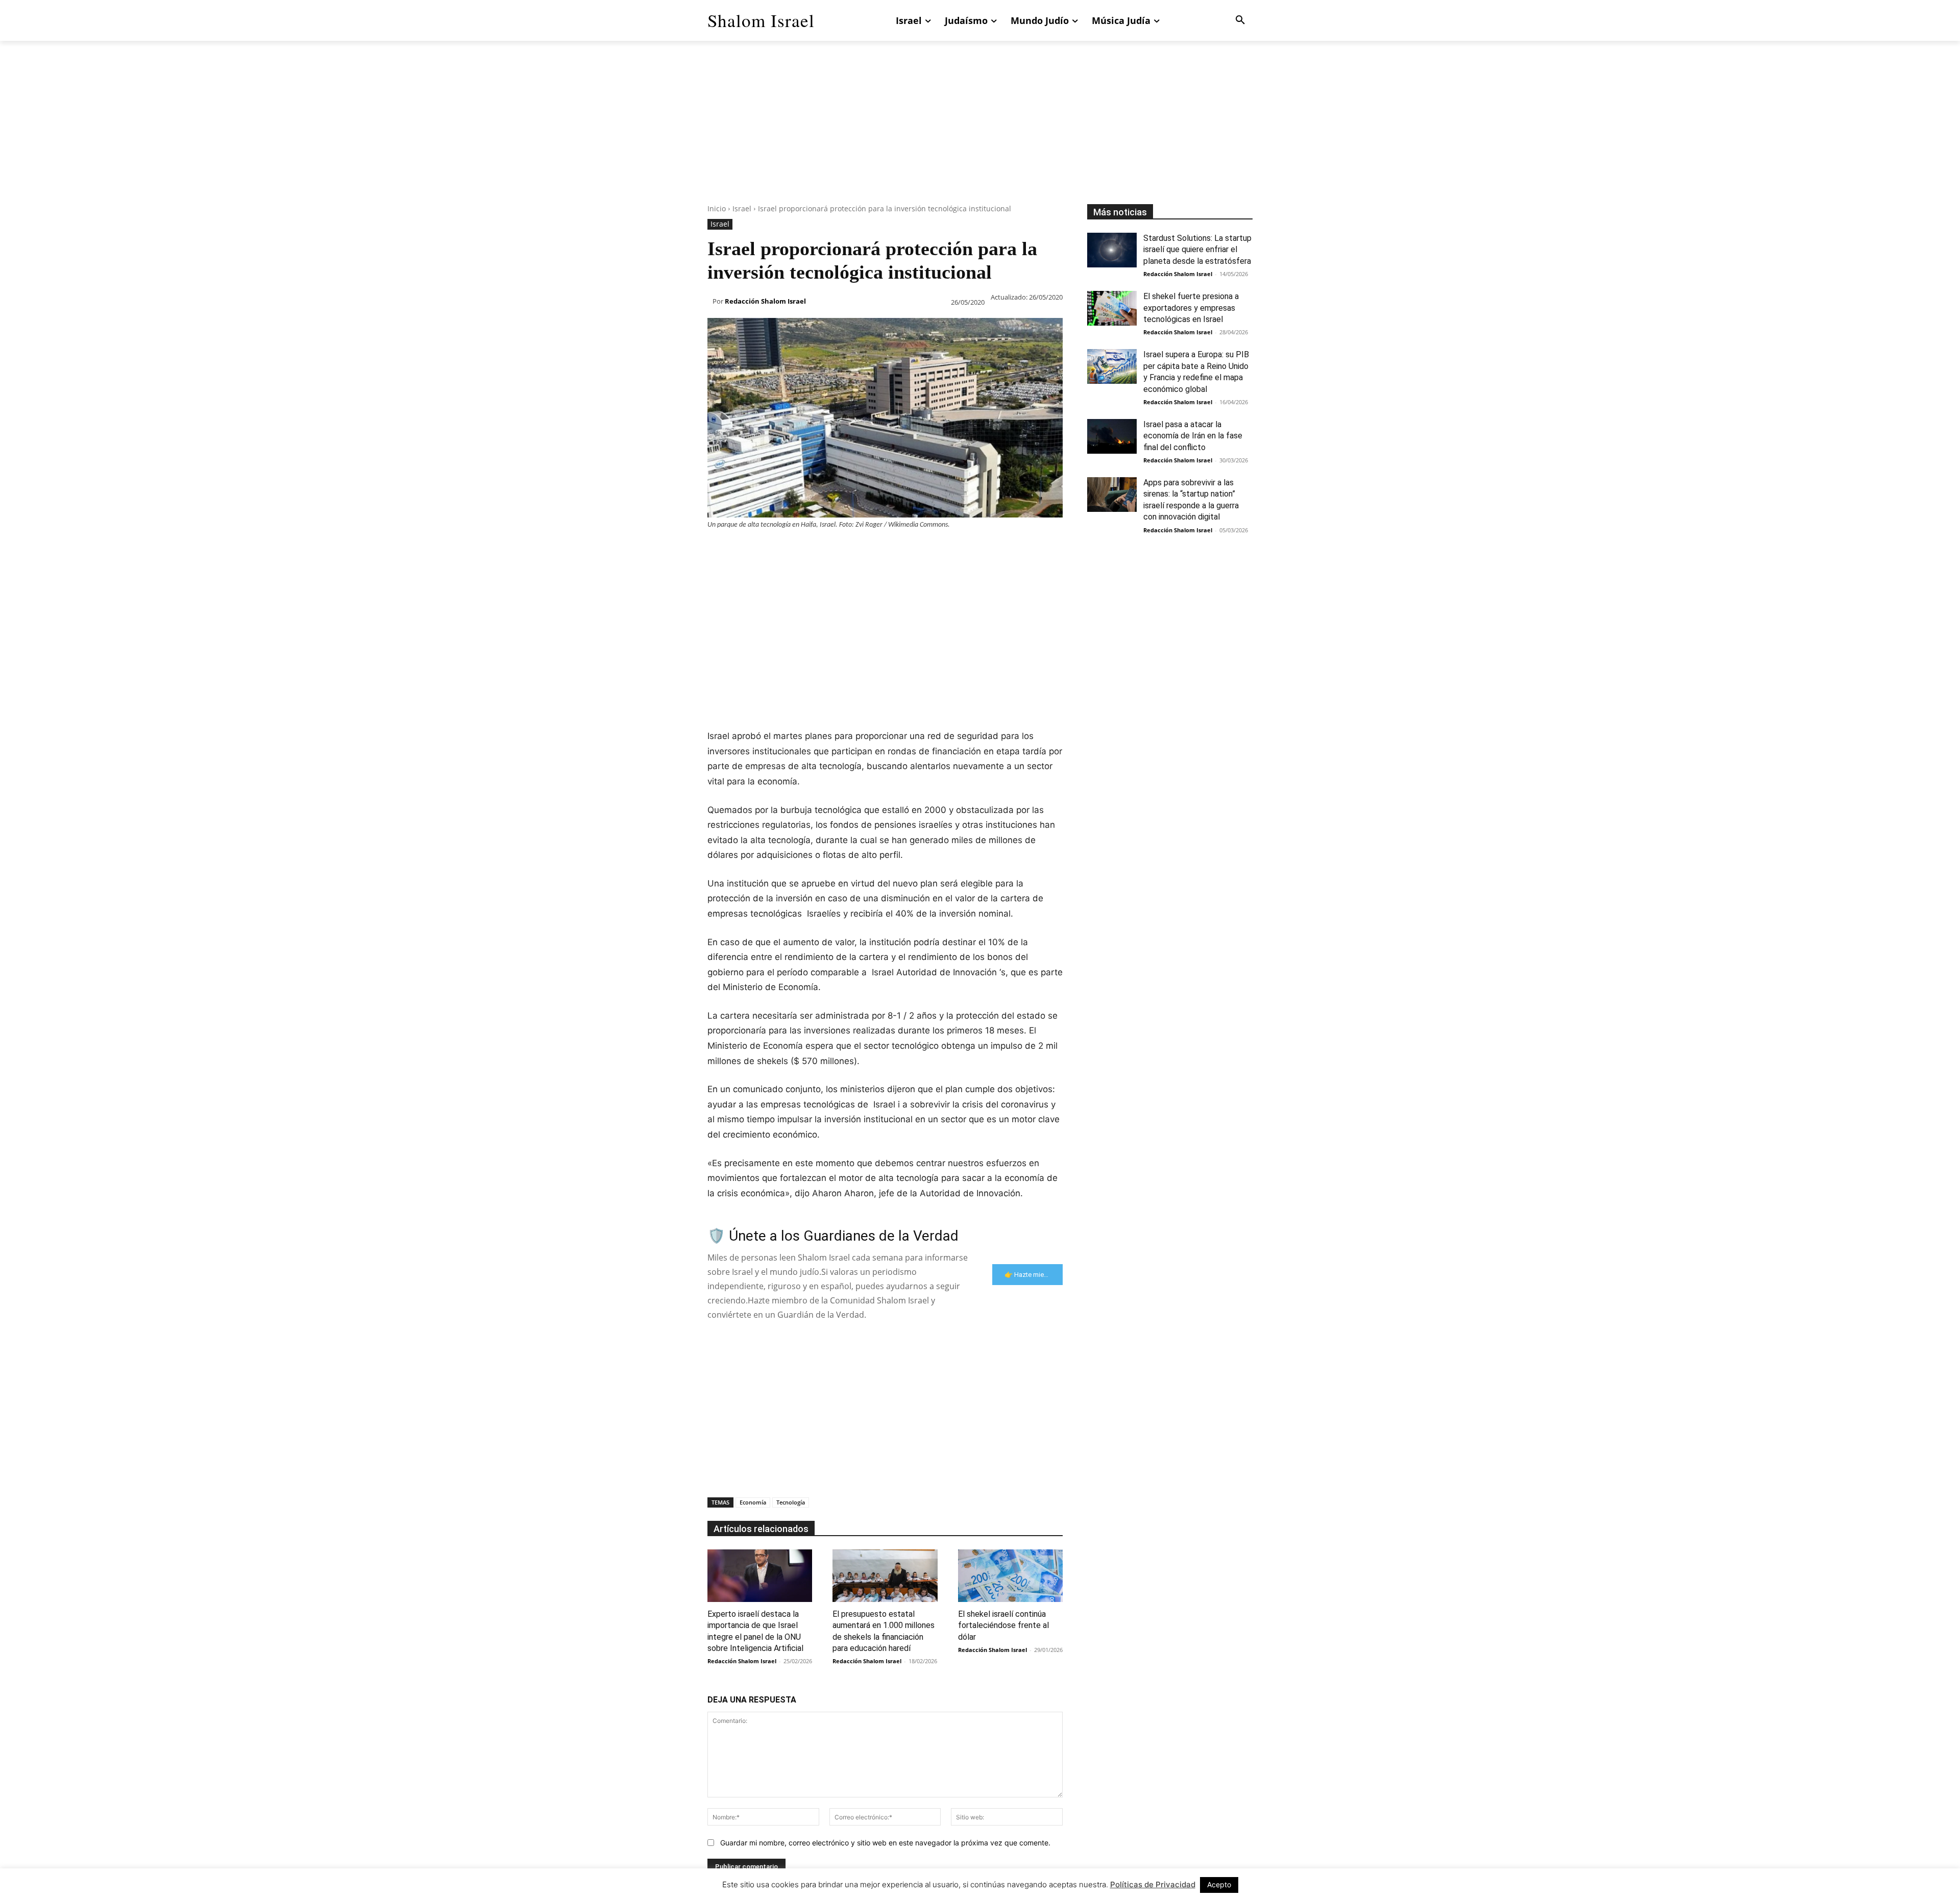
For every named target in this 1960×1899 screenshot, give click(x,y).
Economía (753, 1502)
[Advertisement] (980, 133)
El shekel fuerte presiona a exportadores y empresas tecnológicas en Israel (1191, 308)
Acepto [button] (1219, 1884)
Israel (742, 208)
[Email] (859, 550)
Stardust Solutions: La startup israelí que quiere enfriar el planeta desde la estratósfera (1197, 250)
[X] (741, 550)
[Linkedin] (812, 550)
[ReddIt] (835, 550)
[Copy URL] (905, 550)
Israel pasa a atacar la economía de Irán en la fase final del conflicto (1193, 436)
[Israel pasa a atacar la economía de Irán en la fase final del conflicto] (1112, 436)
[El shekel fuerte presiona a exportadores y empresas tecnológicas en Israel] (1112, 308)
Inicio (717, 208)
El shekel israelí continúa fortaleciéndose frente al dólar (1003, 1625)
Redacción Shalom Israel (765, 301)
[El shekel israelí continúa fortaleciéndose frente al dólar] (1010, 1576)
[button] (1240, 20)
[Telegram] (882, 550)
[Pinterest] (765, 550)
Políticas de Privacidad (1153, 1884)
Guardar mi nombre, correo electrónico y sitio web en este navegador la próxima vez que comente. (885, 1843)
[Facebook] (718, 550)
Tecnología (791, 1502)
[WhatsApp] (788, 550)
